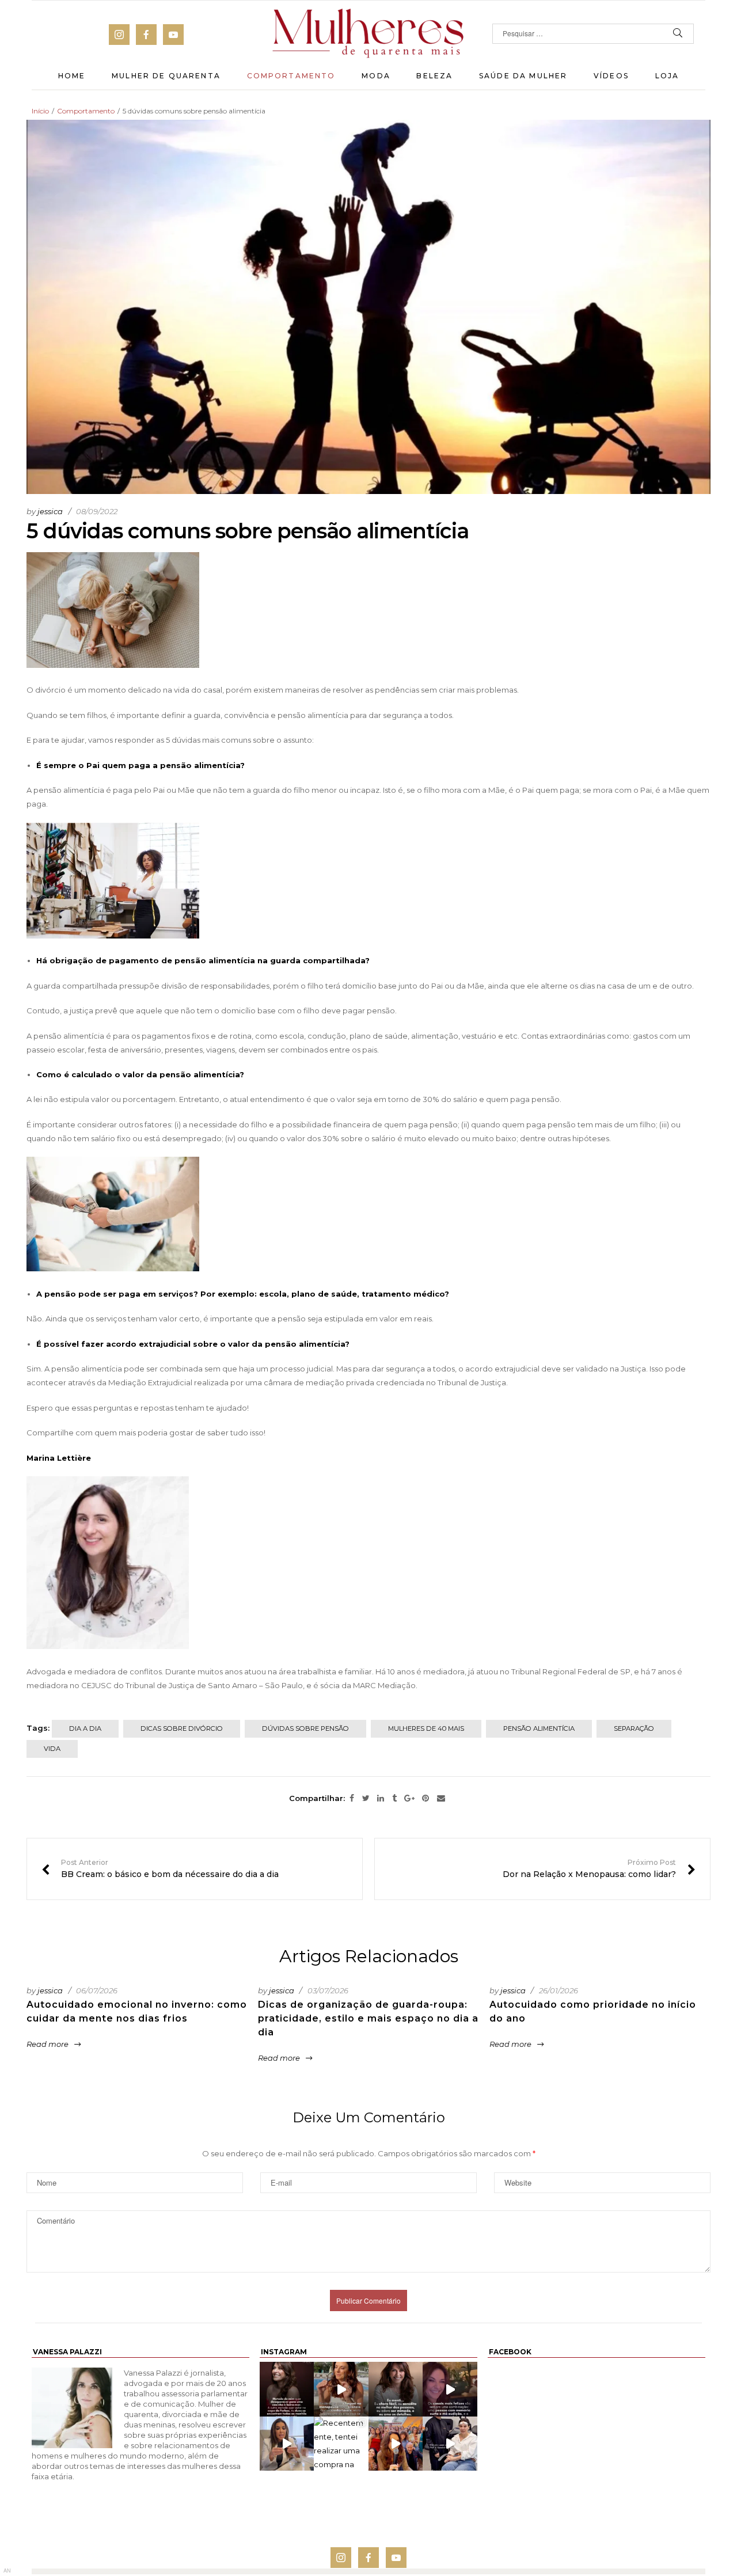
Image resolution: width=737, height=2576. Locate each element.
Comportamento (291, 76)
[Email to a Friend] (441, 1799)
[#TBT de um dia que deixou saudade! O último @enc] (396, 2444)
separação (634, 1728)
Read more (48, 2044)
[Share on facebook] (352, 1799)
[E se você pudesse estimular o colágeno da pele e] (450, 2444)
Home (72, 76)
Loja (667, 76)
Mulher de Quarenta (166, 76)
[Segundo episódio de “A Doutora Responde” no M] (287, 2444)
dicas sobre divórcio (182, 1728)
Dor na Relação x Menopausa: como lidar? (599, 1869)
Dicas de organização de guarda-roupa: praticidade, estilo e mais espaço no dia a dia (368, 2018)
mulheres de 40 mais (426, 1728)
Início (40, 111)
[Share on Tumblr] (394, 1799)
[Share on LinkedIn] (381, 1799)
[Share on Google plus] (409, 1799)
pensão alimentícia (539, 1728)
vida (52, 1749)
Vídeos (611, 76)
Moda (376, 76)
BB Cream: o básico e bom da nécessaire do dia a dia (160, 1869)
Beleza (434, 76)
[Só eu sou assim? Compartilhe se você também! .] (287, 2389)
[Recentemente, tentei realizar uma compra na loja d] (341, 2444)
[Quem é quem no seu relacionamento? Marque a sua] (450, 2389)
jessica (50, 511)
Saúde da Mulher (523, 76)
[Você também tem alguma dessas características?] (396, 2389)
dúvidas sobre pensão (305, 1728)
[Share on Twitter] (366, 1799)
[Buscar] (678, 34)
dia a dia (85, 1728)
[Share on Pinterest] (426, 1799)
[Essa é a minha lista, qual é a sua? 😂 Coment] (341, 2389)
